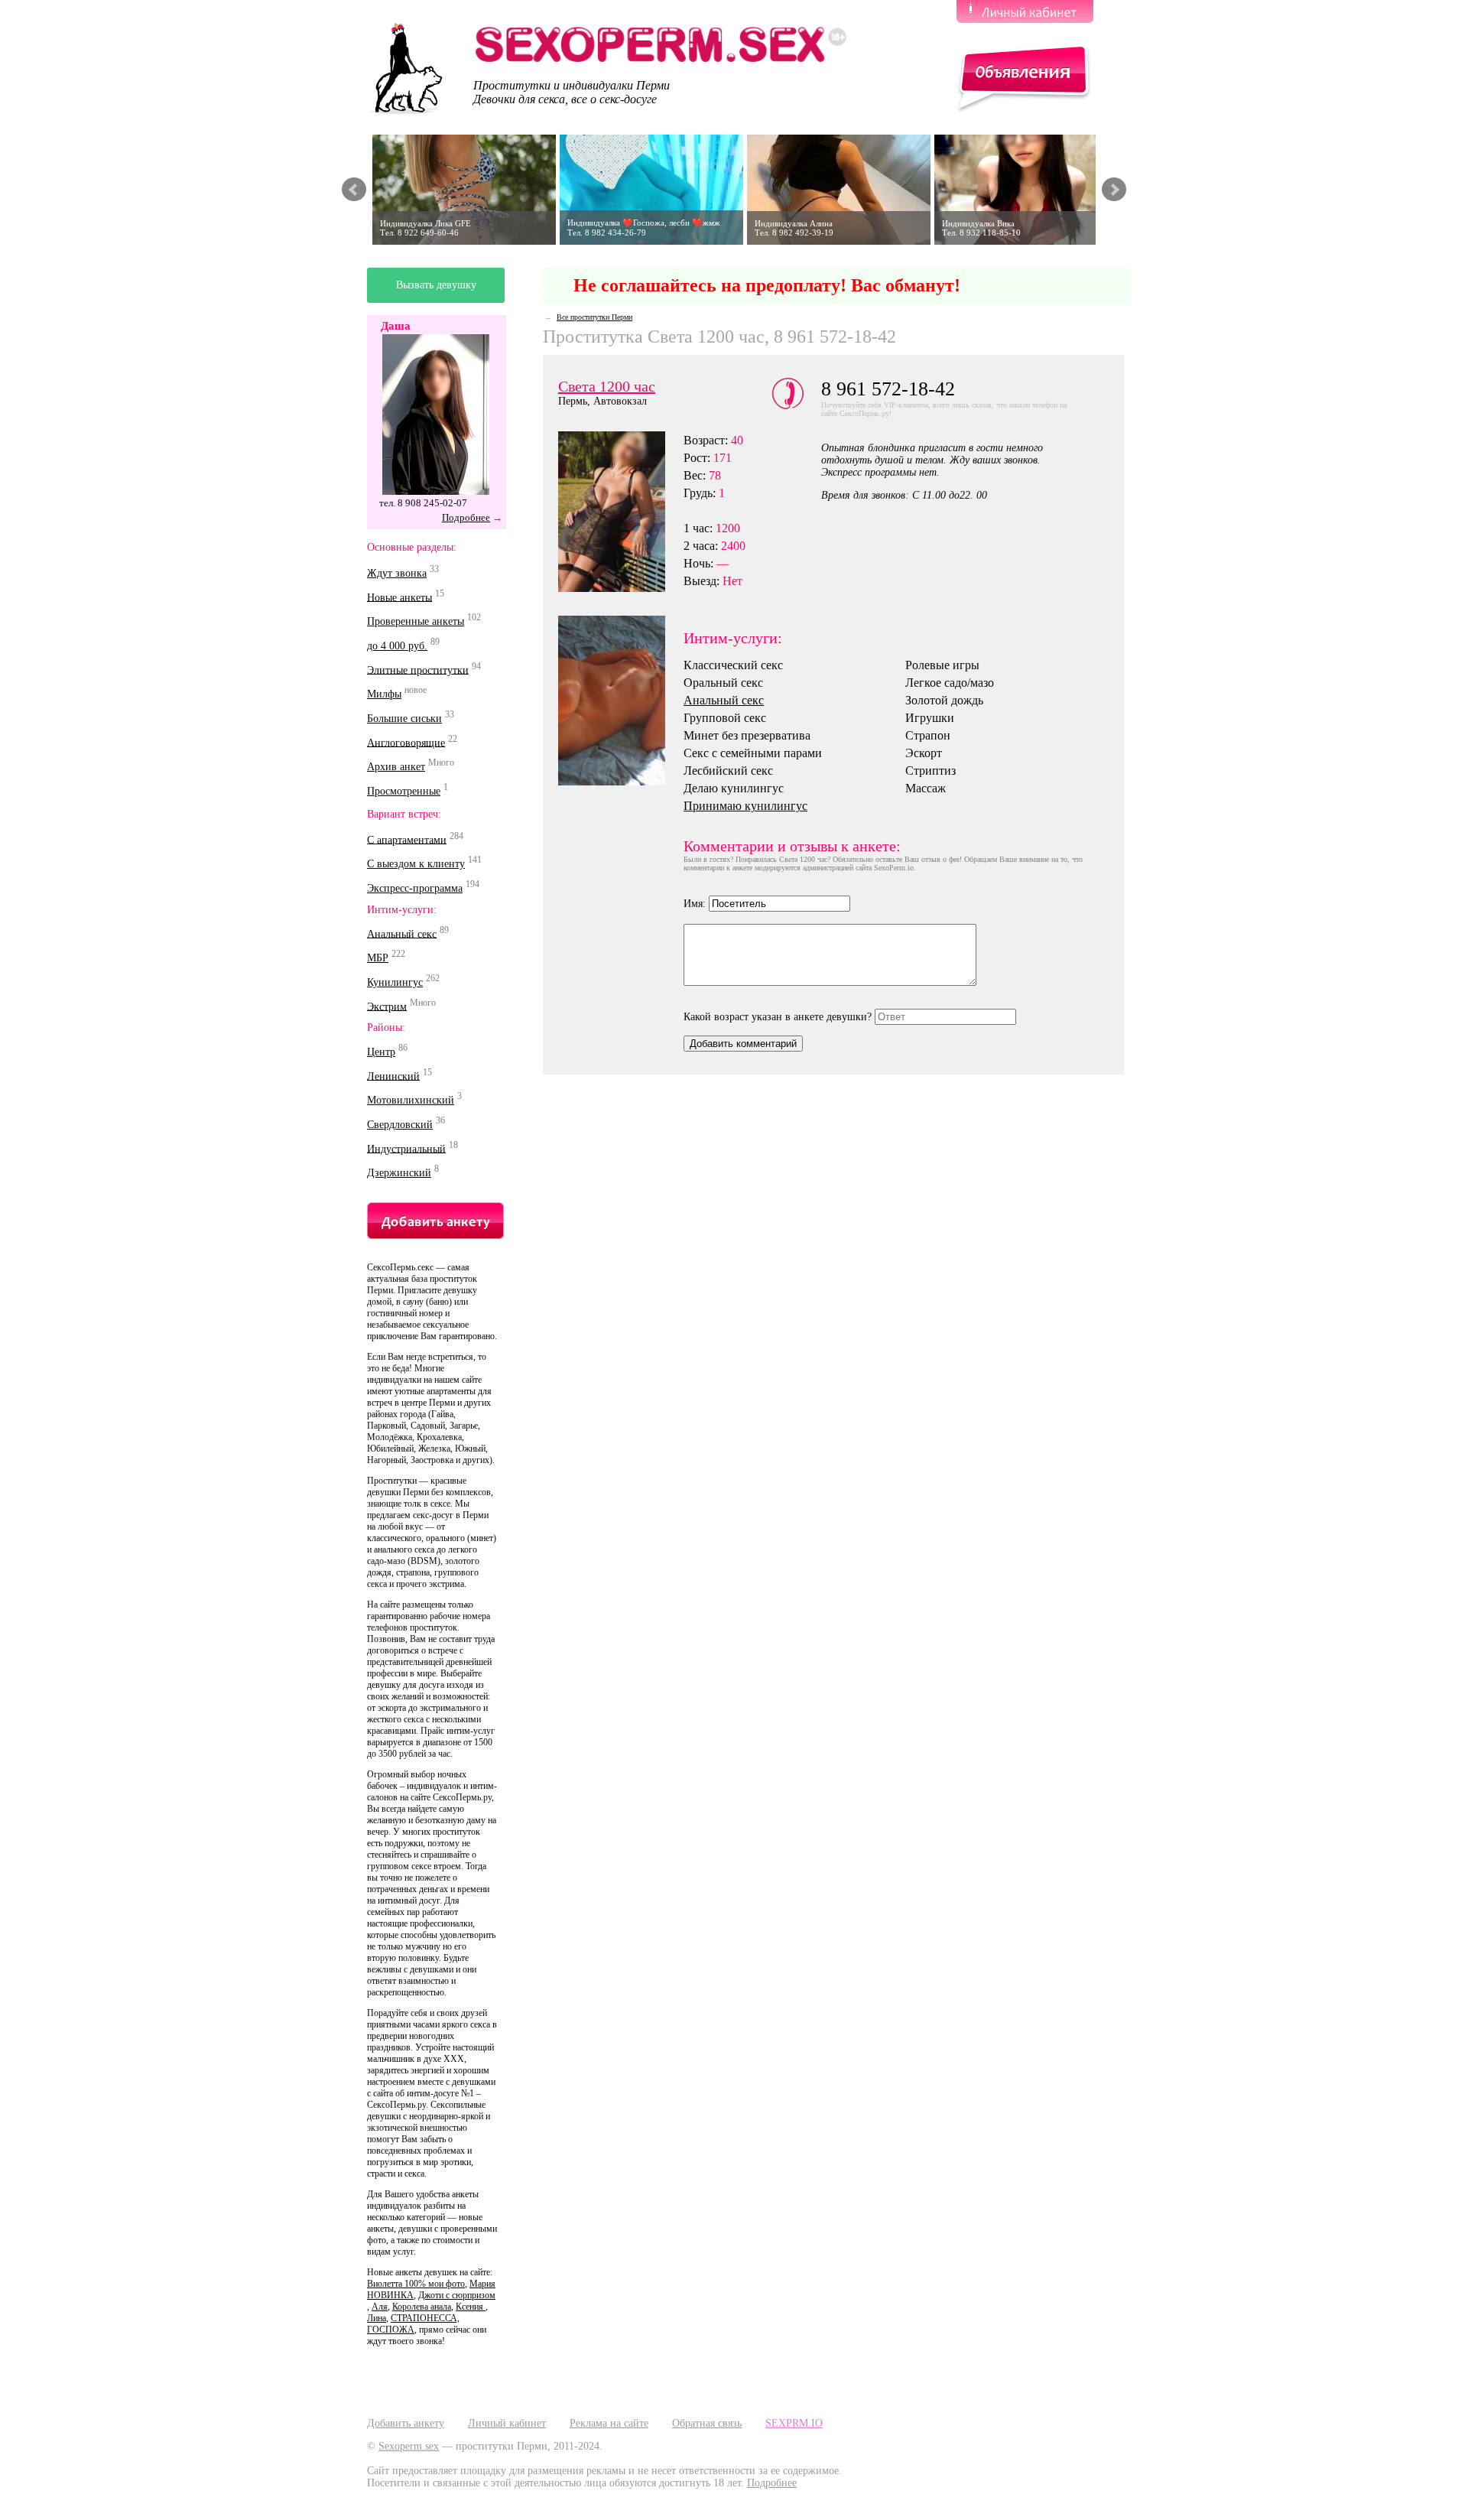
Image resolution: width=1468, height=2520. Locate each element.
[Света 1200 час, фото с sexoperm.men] (621, 512)
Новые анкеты (399, 597)
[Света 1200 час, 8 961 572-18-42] (621, 701)
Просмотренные (404, 791)
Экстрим (387, 1006)
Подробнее (466, 517)
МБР (378, 958)
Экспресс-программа (415, 888)
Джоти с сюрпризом (457, 2295)
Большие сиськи (404, 719)
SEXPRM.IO (794, 2423)
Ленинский (393, 1076)
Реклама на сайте (609, 2423)
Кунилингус (395, 982)
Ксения (471, 2307)
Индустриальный (406, 1148)
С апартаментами (407, 839)
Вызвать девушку (436, 285)
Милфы (384, 694)
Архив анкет (396, 767)
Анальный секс (402, 933)
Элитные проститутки (418, 670)
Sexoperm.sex (409, 2446)
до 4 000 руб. (397, 646)
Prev (354, 190)
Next (1114, 190)
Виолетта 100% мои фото (416, 2284)
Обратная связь (707, 2423)
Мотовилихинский (411, 1100)
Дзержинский (399, 1173)
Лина (377, 2318)
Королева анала (422, 2307)
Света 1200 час (607, 386)
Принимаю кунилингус (745, 806)
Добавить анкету (406, 2423)
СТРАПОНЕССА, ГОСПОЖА (413, 2324)
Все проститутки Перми (594, 317)
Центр (381, 1052)
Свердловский (400, 1125)
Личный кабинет (507, 2423)
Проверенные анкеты (416, 621)
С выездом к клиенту (416, 864)
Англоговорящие (406, 742)
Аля (380, 2307)
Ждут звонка (397, 573)
